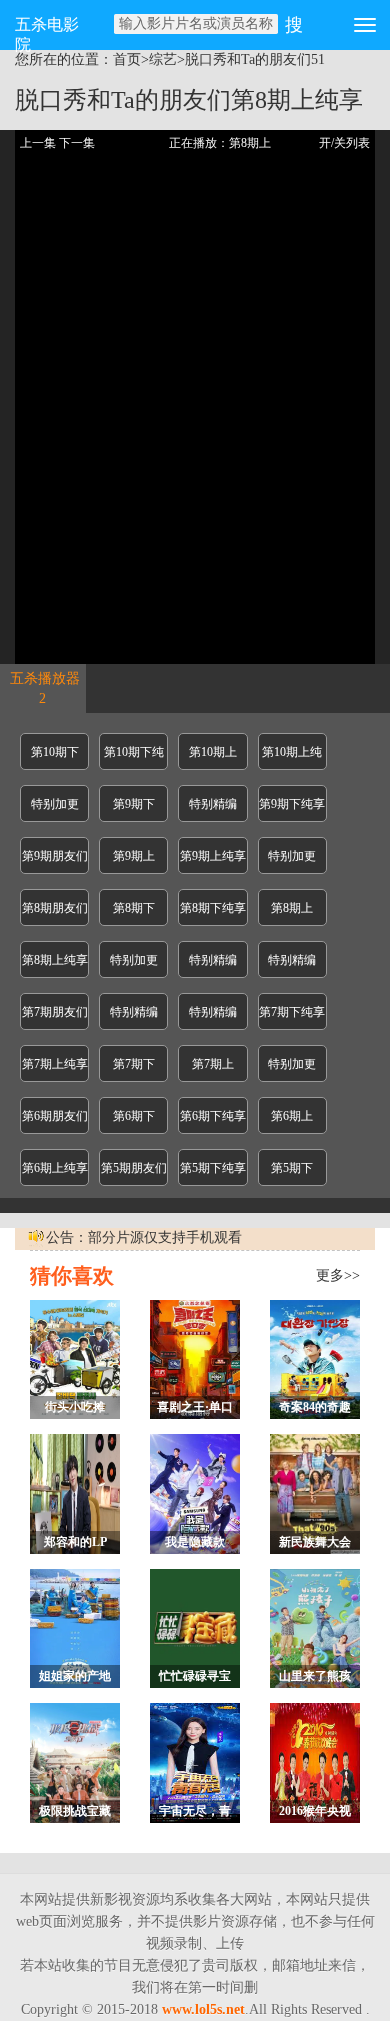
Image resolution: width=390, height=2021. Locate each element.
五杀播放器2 (45, 688)
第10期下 (55, 752)
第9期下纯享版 (292, 809)
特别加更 (55, 804)
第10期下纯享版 (134, 757)
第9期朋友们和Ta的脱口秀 (55, 861)
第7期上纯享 (55, 1064)
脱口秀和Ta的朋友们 (248, 59)
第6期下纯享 (213, 1116)
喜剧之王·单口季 (195, 1409)
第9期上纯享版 (213, 861)
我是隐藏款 (195, 1542)
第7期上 (213, 1064)
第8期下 (134, 908)
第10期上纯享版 (292, 757)
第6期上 (292, 1116)
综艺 (163, 59)
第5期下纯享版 (213, 1173)
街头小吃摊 (75, 1407)
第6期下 (134, 1116)
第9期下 (134, 804)
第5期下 (292, 1168)
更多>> (338, 1275)
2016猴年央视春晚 (315, 1813)
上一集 (38, 143)
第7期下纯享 (292, 1012)
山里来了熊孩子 (315, 1678)
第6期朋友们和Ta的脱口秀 (55, 1121)
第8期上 (292, 908)
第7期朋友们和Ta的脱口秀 (55, 1017)
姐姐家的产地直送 (75, 1678)
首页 (127, 59)
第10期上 (213, 752)
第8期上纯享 (55, 960)
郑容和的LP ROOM (75, 1544)
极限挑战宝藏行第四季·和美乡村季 (75, 1813)
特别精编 (213, 804)
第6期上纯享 (55, 1168)
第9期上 (134, 856)
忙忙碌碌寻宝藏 (195, 1678)
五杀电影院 (47, 33)
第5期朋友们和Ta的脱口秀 (134, 1173)
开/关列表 (344, 143)
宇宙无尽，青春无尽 (195, 1813)
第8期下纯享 (213, 908)
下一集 (77, 143)
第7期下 (134, 1064)
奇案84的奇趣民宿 (315, 1409)
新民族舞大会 (315, 1542)
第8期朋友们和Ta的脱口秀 (55, 913)
